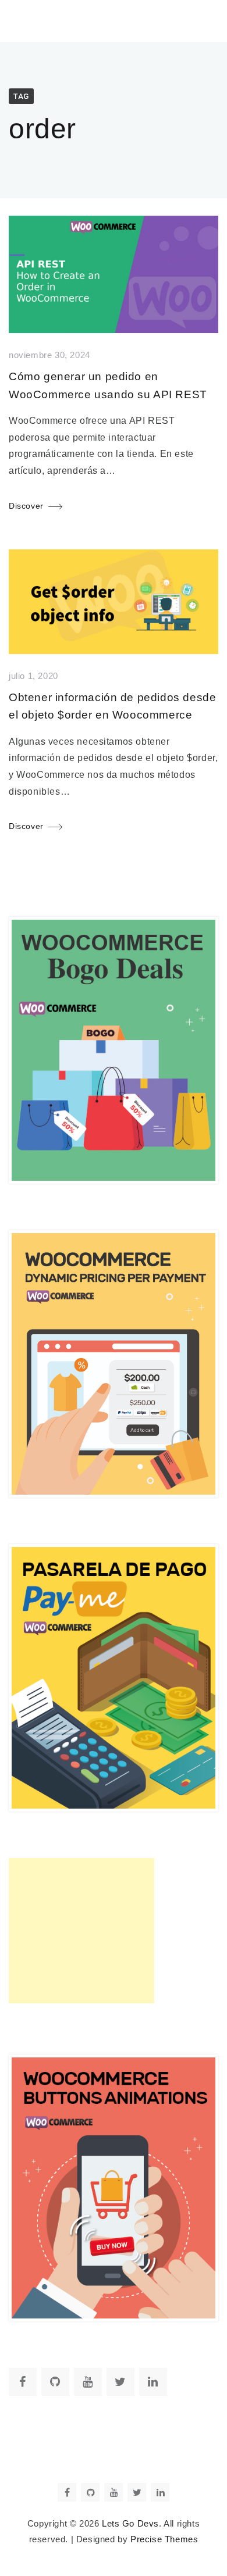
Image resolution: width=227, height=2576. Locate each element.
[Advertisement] (81, 1931)
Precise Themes (164, 2539)
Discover (26, 506)
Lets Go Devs (130, 2524)
